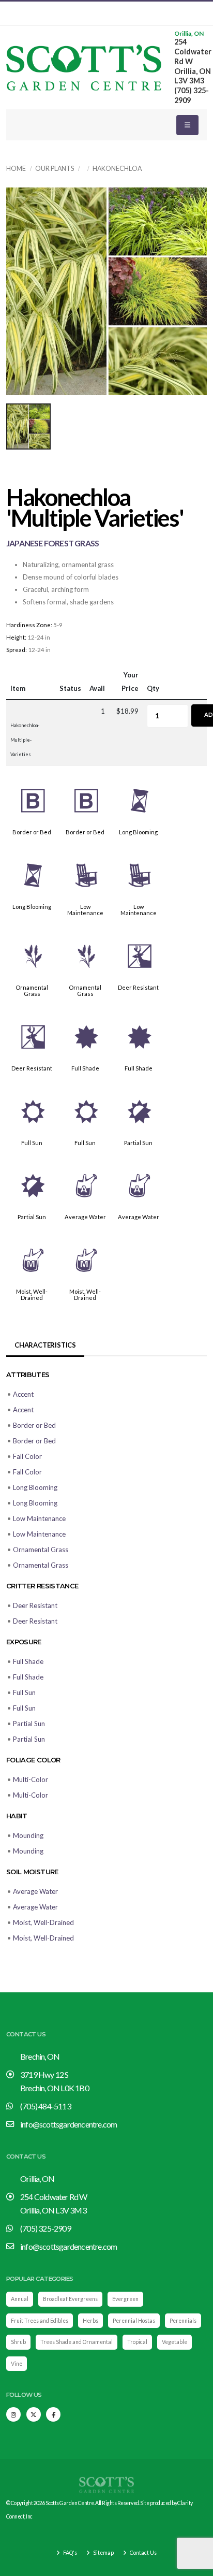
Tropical (137, 2342)
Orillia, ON (189, 34)
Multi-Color (31, 1779)
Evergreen (125, 2299)
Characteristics (45, 1345)
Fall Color (27, 1456)
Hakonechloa (117, 169)
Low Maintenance (85, 910)
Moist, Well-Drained (32, 1294)
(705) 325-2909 (45, 2228)
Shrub (18, 2342)
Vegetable (174, 2342)
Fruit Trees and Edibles (40, 2321)
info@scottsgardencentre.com (69, 2124)
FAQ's (70, 2553)
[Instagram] (13, 2414)
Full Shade (85, 1068)
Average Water (85, 1217)
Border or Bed (32, 832)
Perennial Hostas (134, 2321)
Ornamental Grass (32, 990)
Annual (20, 2299)
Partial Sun (138, 1143)
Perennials (183, 2321)
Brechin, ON (40, 2056)
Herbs (90, 2321)
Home (16, 169)
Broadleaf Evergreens (70, 2299)
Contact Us (143, 2553)
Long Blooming (138, 832)
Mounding (28, 1835)
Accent (23, 1394)
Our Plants (55, 169)
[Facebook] (53, 2414)
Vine (17, 2364)
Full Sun (32, 1143)
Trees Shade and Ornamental (77, 2342)
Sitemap (103, 2553)
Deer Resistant (138, 987)
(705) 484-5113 (45, 2106)
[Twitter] (34, 2414)
